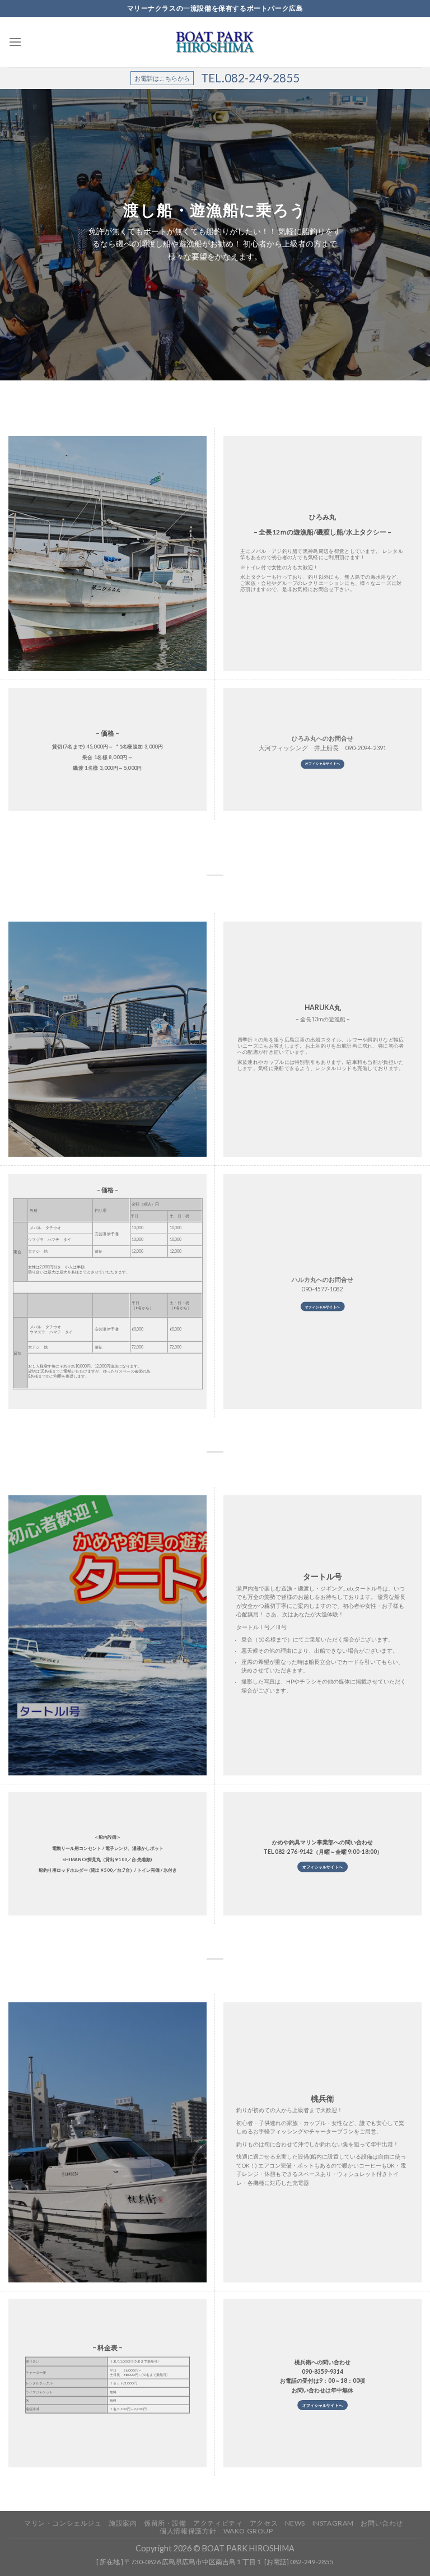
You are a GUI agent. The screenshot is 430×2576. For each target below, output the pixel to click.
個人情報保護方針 (188, 2531)
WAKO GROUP (248, 2531)
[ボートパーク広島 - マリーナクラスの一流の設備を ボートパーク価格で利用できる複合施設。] (215, 42)
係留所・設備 (165, 2523)
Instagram (333, 2523)
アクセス (264, 2523)
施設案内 (123, 2523)
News (295, 2523)
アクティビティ (218, 2523)
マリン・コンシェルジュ (63, 2523)
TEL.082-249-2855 (250, 78)
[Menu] (15, 42)
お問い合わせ (382, 2523)
